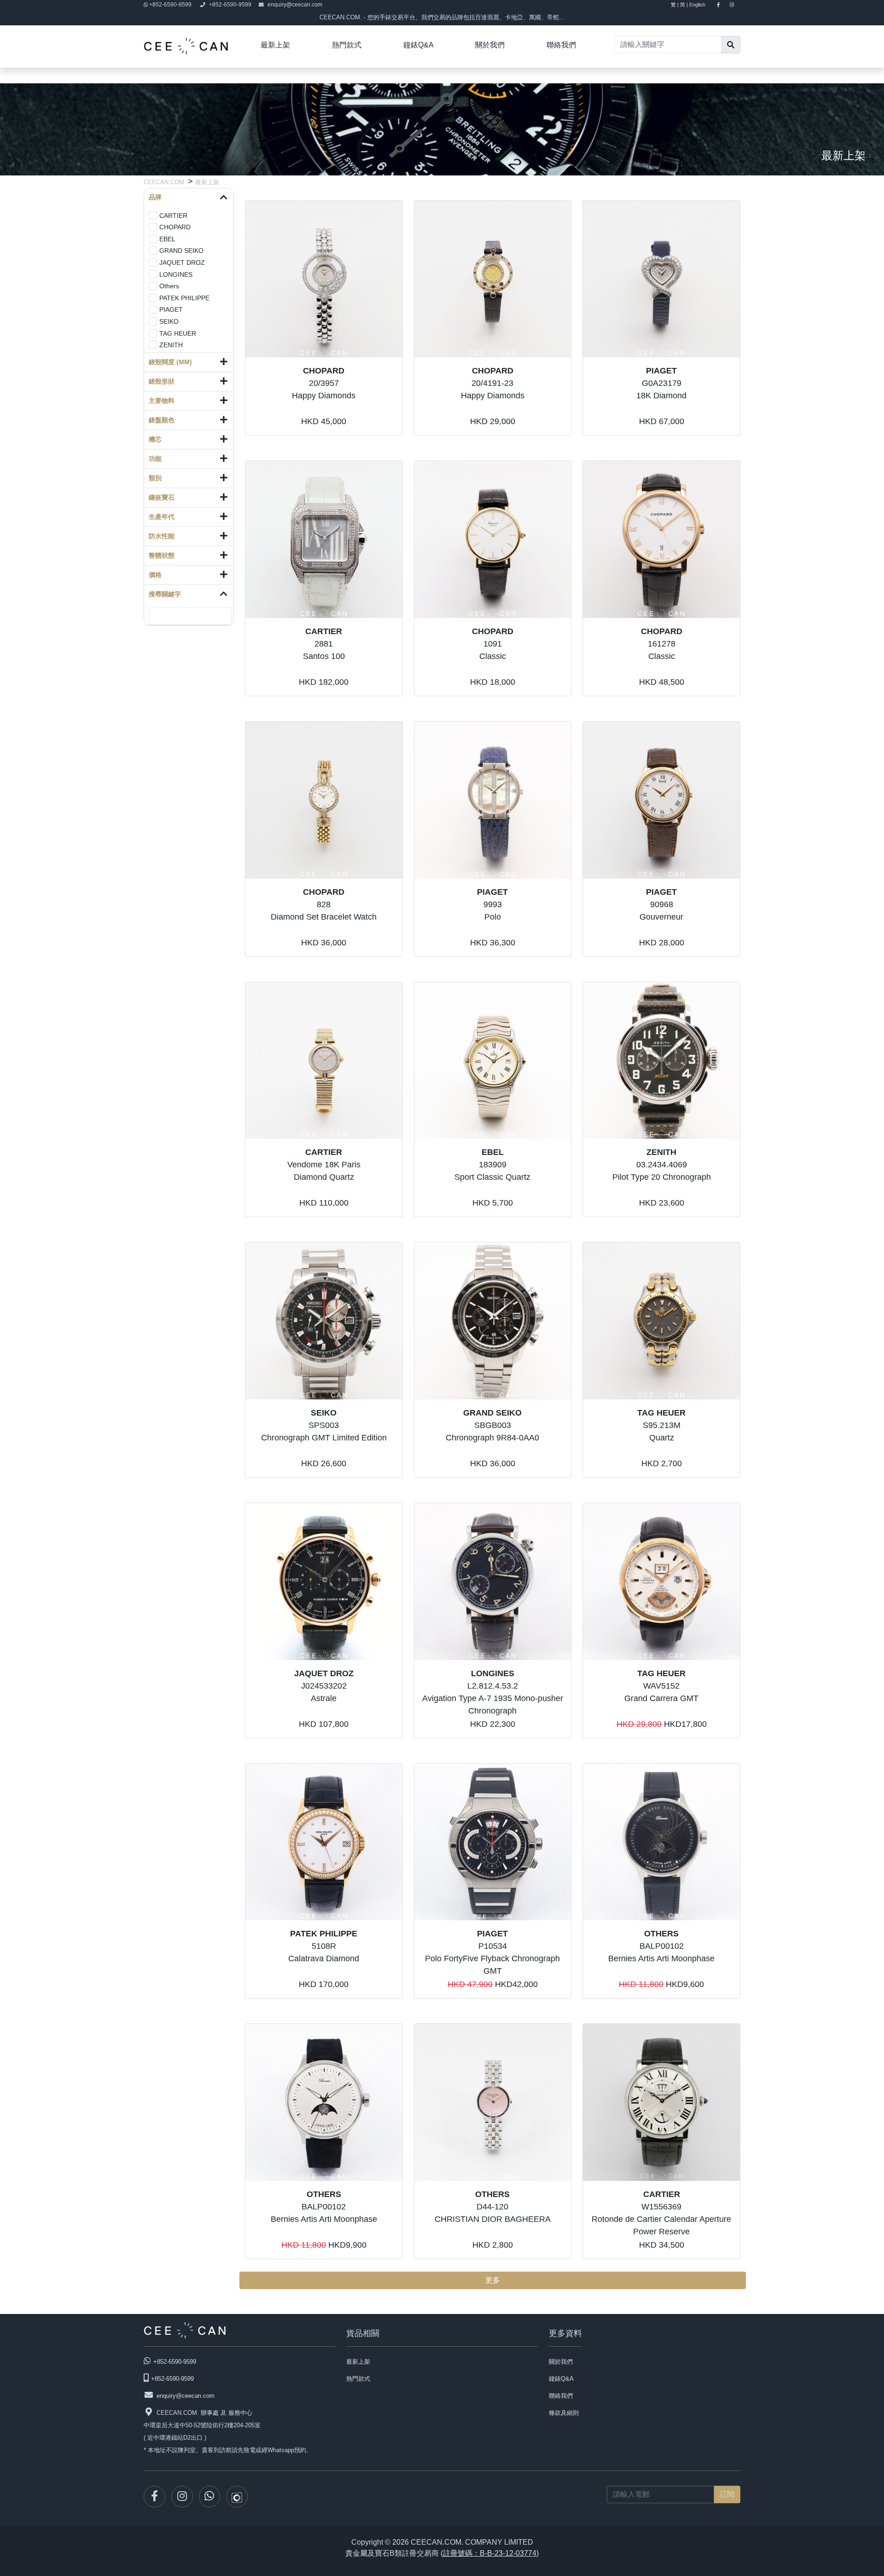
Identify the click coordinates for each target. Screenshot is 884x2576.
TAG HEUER (178, 333)
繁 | (675, 5)
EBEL (167, 239)
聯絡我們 (561, 45)
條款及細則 (564, 2413)
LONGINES (176, 274)
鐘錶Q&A (419, 45)
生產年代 (162, 517)
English (701, 5)
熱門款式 (347, 45)
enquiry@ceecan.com (295, 5)
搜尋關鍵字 (165, 594)
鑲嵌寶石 (162, 497)
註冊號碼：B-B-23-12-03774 (490, 2553)
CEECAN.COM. (166, 182)
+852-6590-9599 (170, 5)
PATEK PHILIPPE (184, 298)
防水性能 (162, 536)
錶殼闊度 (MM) (170, 362)
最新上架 (275, 45)
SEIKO (169, 321)
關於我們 (490, 45)
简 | (684, 5)
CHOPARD (175, 227)
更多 (493, 2280)
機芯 (155, 439)
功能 (155, 459)
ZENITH (171, 345)
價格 (155, 575)
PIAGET (171, 309)
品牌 (155, 197)
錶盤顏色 (162, 420)
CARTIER (173, 216)
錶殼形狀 (162, 381)
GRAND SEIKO (181, 251)
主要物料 (162, 401)
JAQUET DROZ (182, 262)
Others (169, 286)
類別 (155, 478)
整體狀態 (162, 555)
